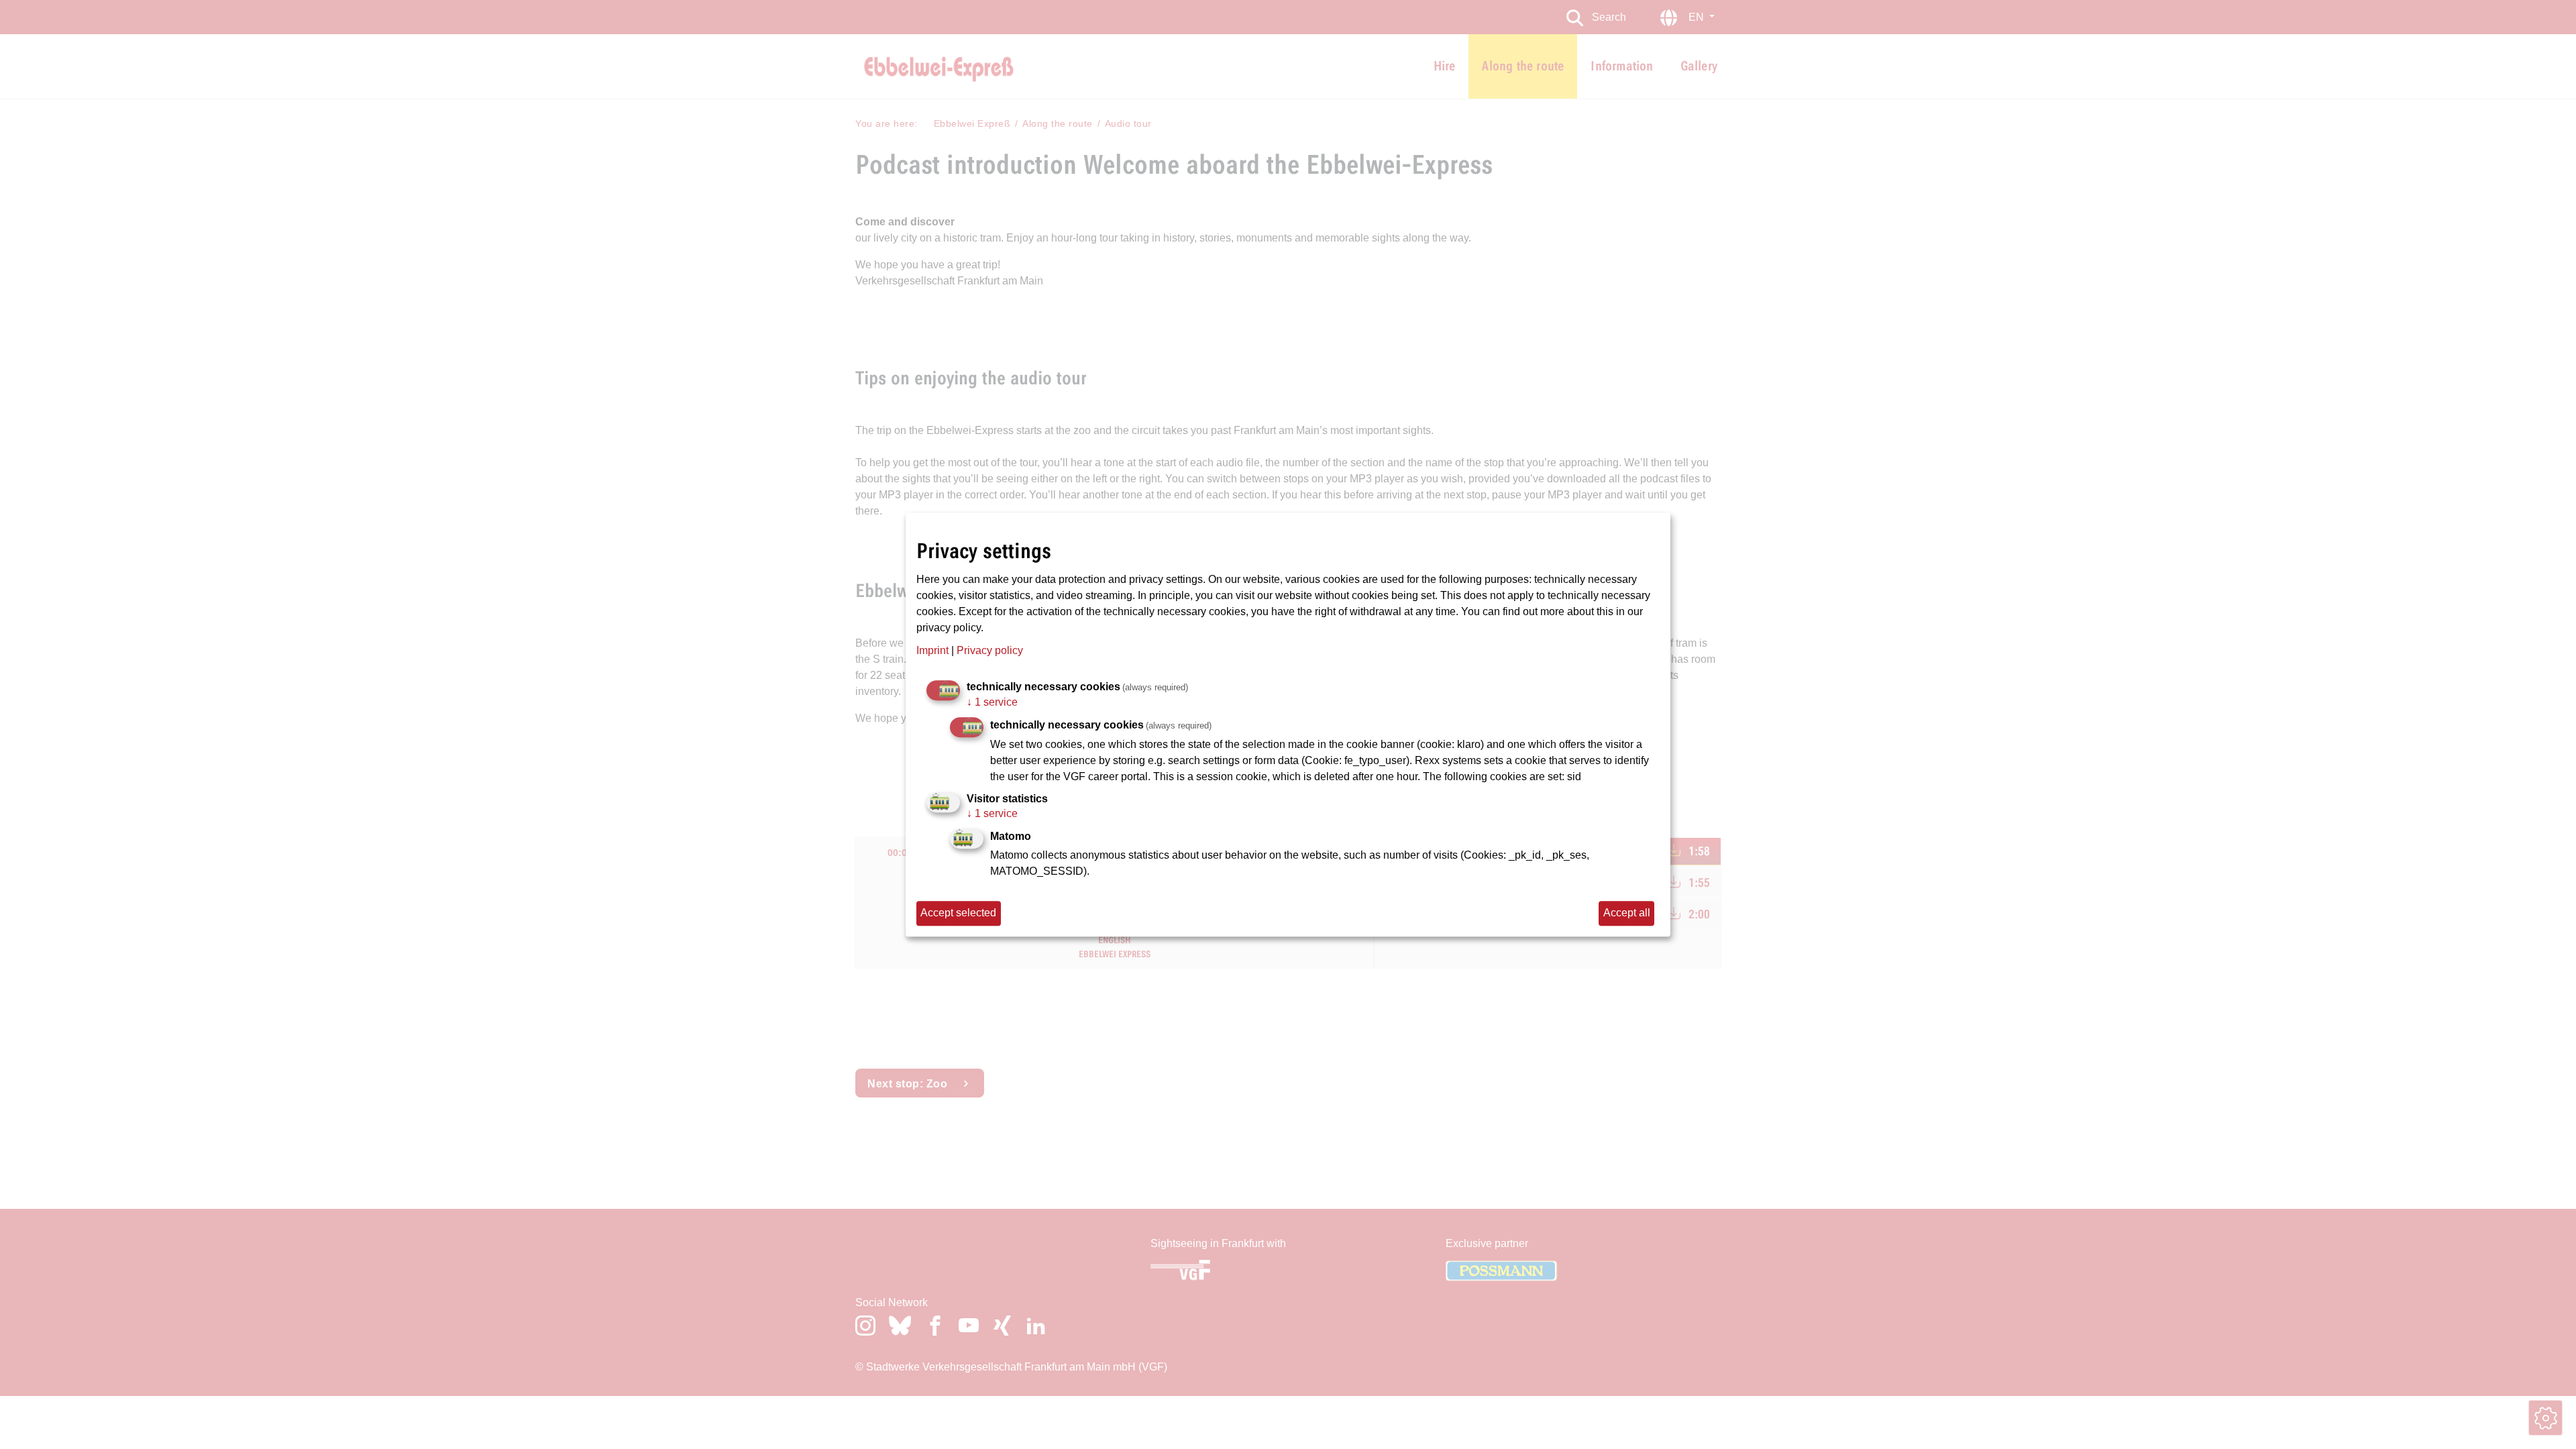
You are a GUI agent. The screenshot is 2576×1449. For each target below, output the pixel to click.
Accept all (1627, 913)
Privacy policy (990, 650)
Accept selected (958, 913)
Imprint (932, 650)
